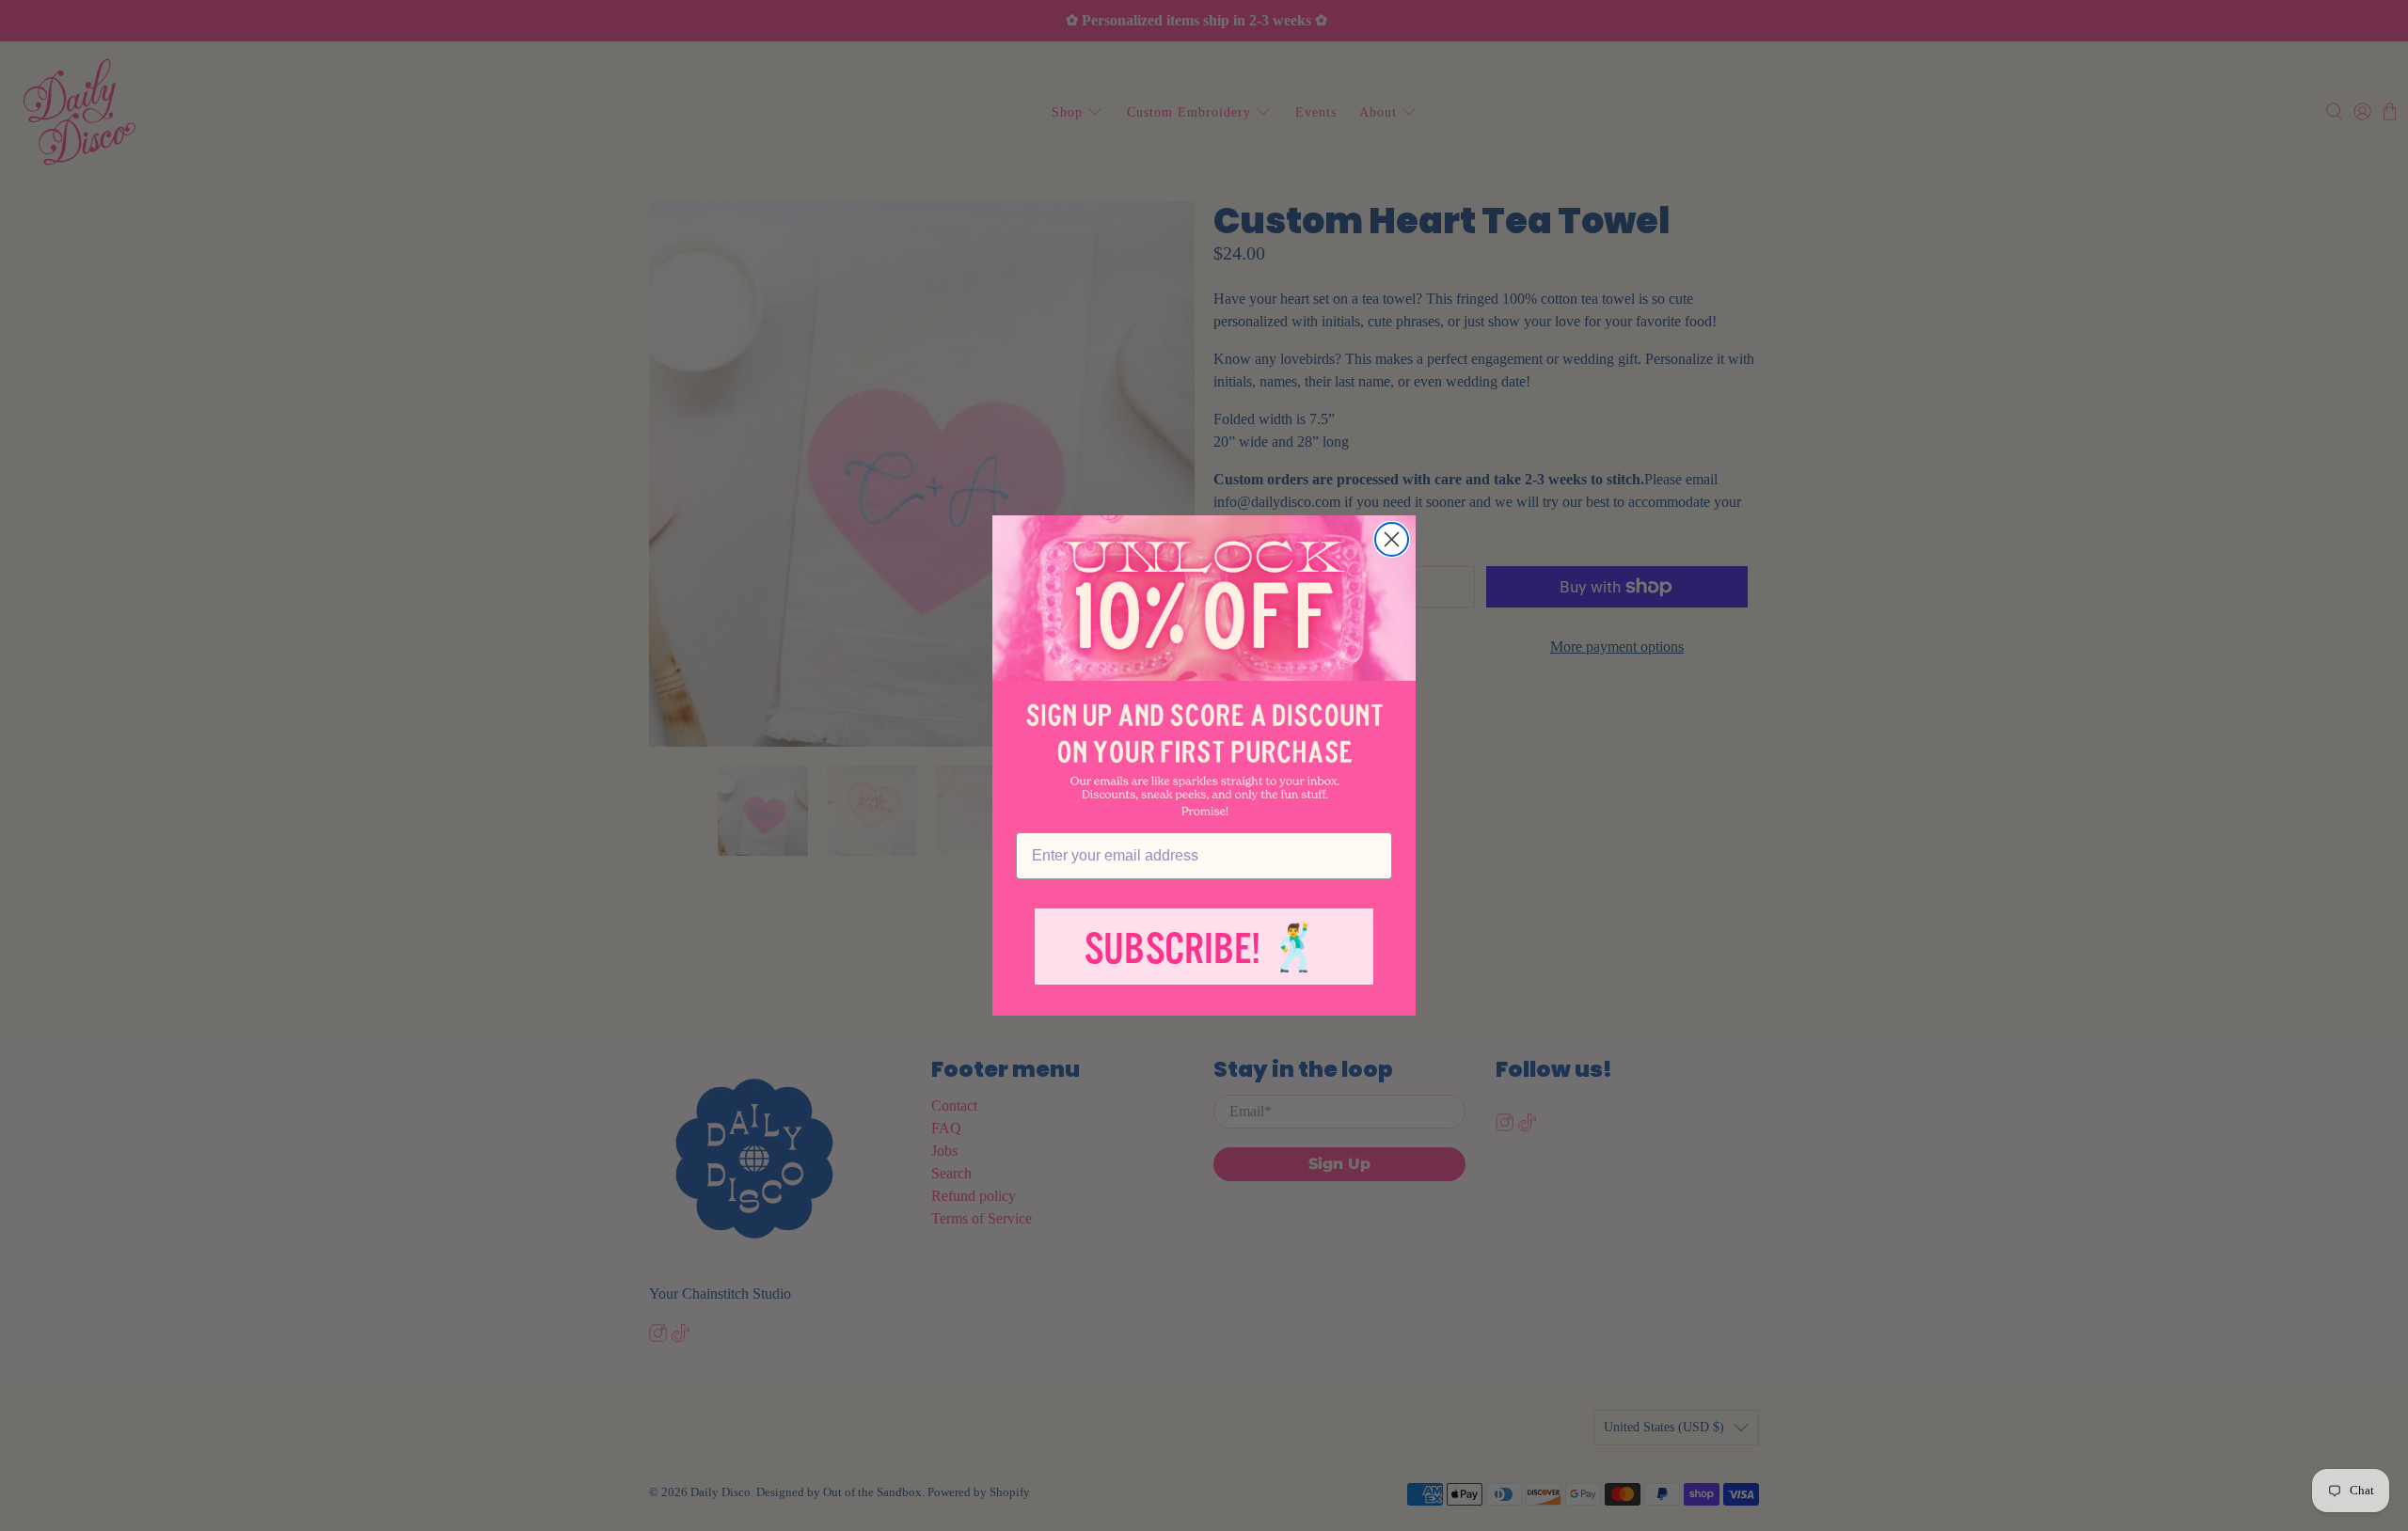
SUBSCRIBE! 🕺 (1204, 949)
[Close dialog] (1392, 539)
